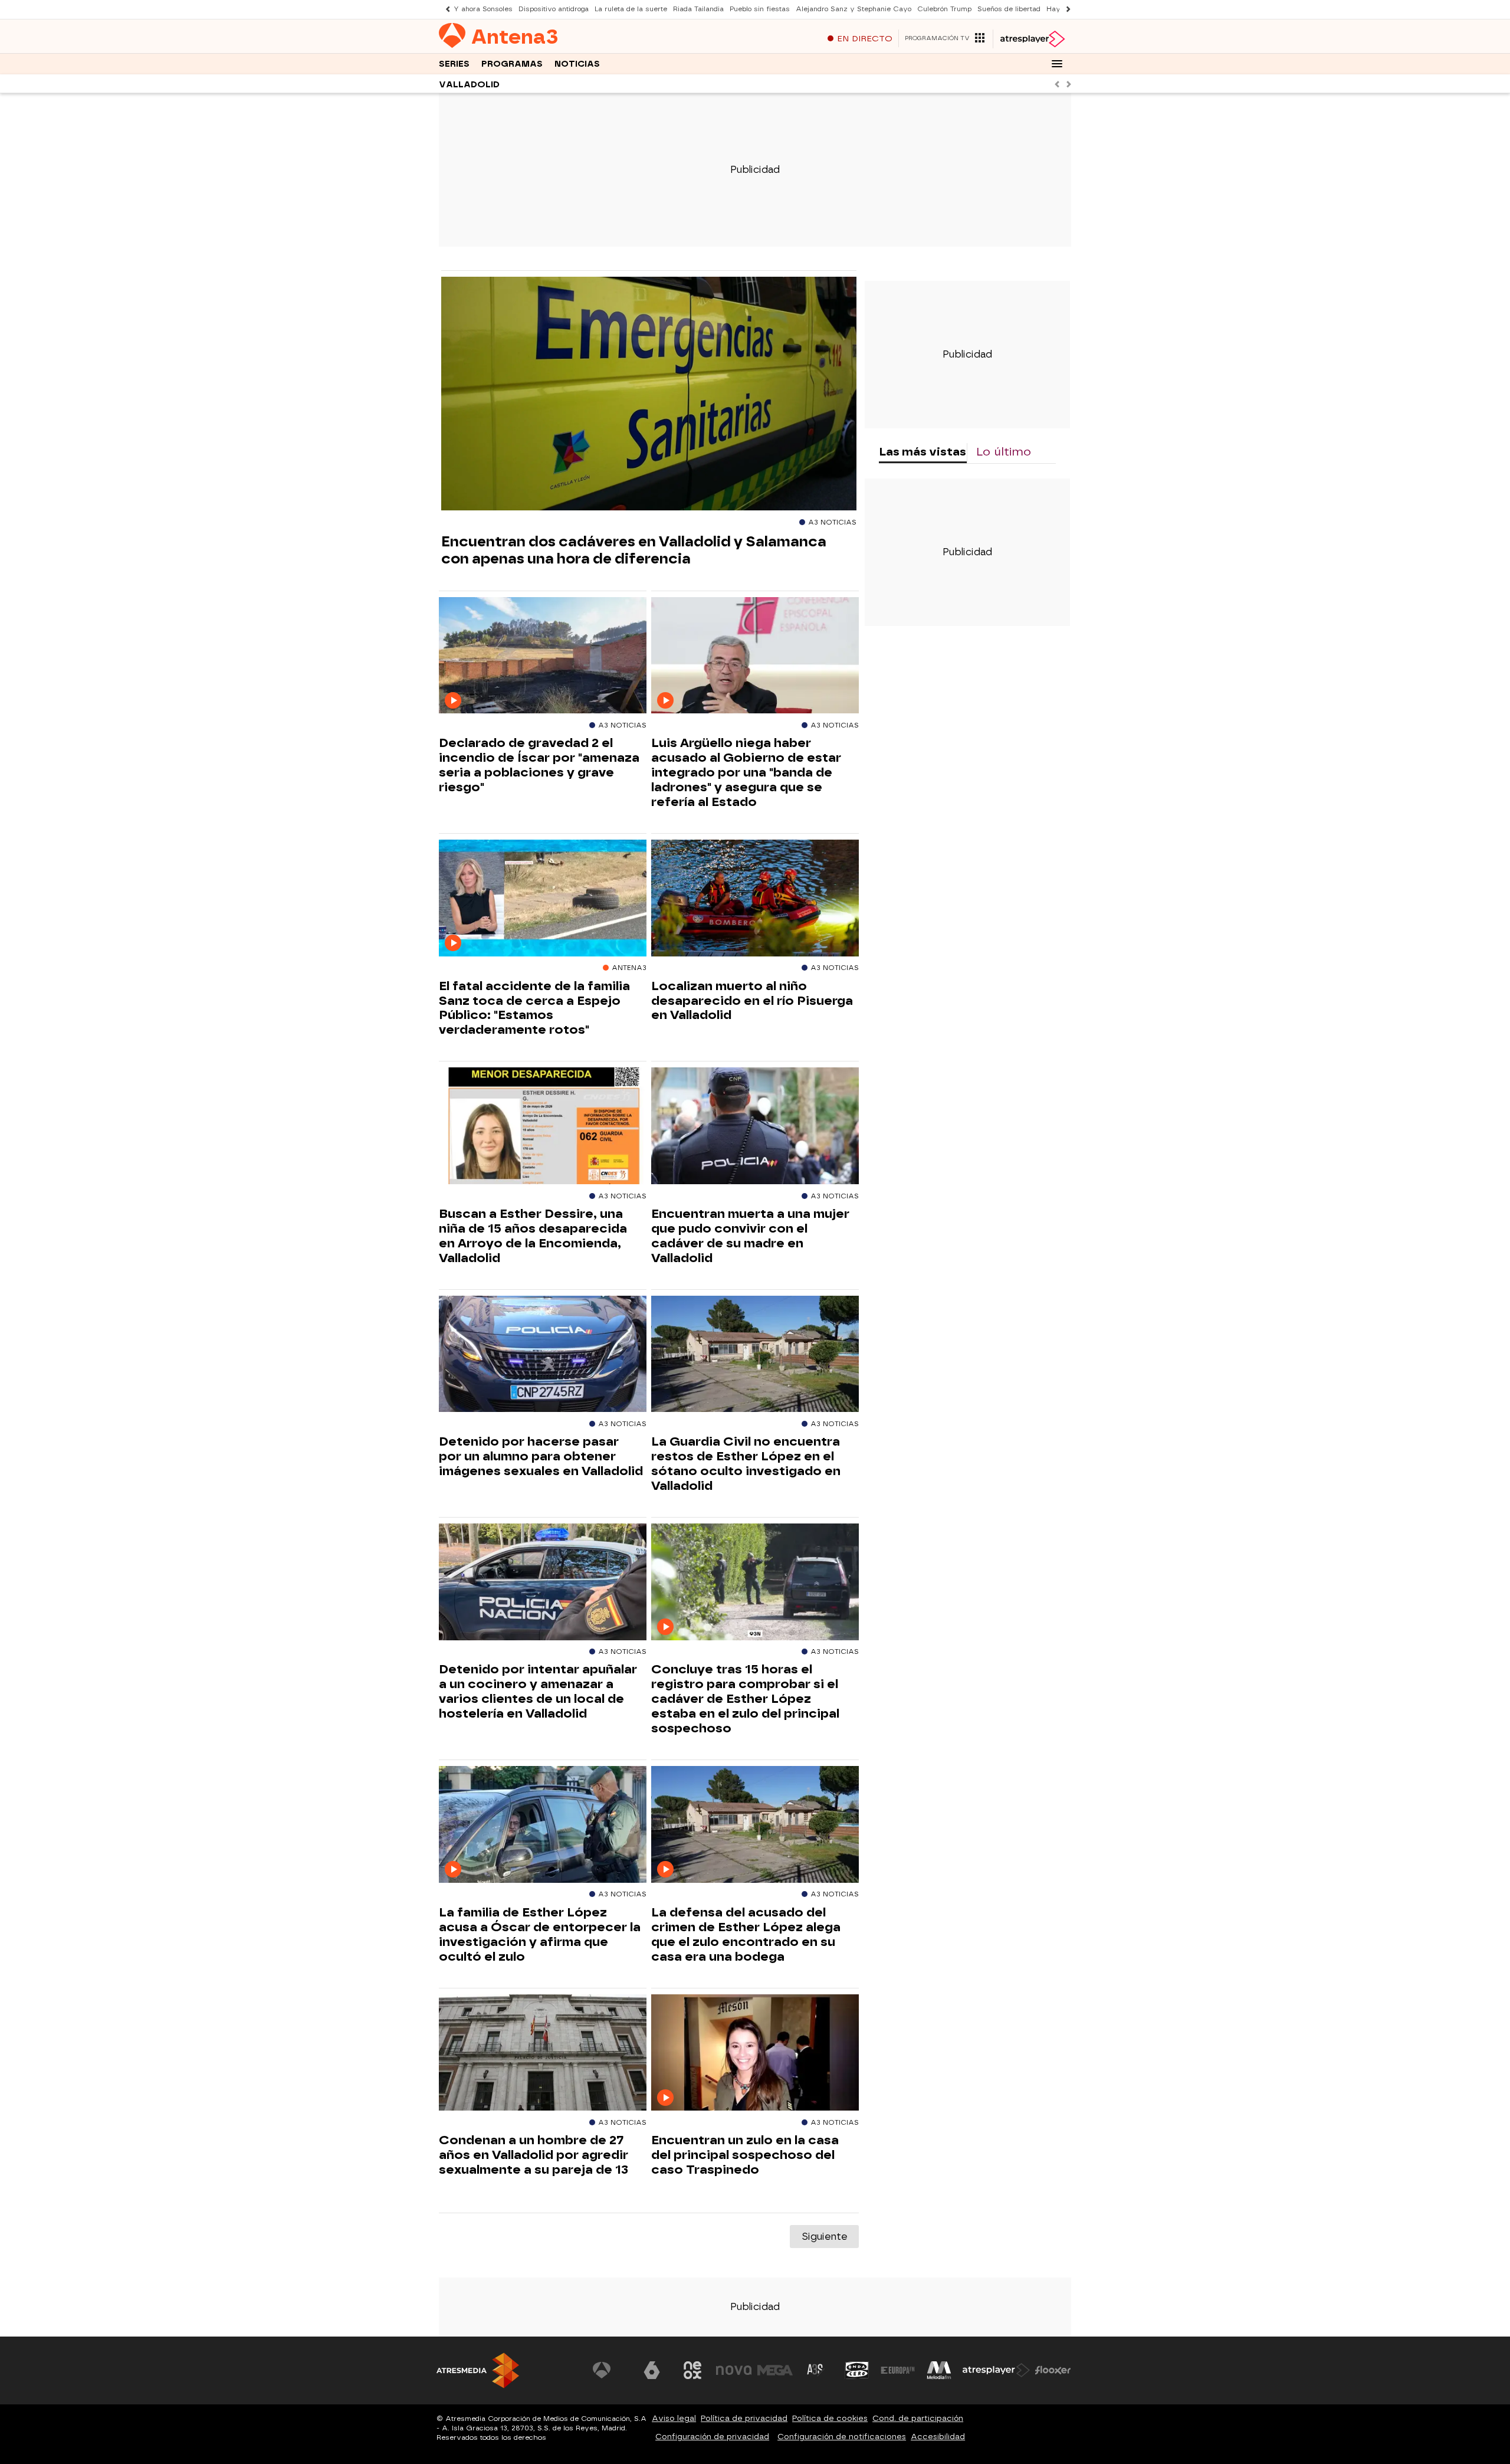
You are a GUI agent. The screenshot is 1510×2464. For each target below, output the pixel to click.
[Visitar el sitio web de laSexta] (652, 2370)
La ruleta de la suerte (631, 9)
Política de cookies (830, 2418)
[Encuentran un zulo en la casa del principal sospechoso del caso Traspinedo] (755, 2053)
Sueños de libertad (1009, 9)
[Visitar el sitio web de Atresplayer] (996, 2370)
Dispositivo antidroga (554, 9)
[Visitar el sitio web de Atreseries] (816, 2370)
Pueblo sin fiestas (760, 9)
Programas (512, 64)
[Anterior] (445, 9)
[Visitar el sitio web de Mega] (775, 2370)
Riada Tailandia (698, 9)
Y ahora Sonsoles (483, 9)
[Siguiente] (1065, 9)
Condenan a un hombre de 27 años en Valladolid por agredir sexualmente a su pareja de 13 (534, 2155)
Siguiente (824, 2237)
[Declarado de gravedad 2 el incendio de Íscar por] (543, 656)
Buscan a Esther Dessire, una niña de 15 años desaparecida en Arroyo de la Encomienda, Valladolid (533, 1236)
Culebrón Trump (944, 9)
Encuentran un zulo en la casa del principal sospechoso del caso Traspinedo (745, 2155)
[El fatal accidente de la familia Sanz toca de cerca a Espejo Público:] (543, 898)
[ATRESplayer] (1032, 39)
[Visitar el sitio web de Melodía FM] (939, 2370)
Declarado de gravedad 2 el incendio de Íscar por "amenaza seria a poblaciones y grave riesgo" (539, 765)
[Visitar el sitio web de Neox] (692, 2370)
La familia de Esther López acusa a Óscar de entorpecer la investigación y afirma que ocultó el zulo (540, 1934)
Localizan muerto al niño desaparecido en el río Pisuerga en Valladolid (752, 1001)
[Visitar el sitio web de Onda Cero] (857, 2370)
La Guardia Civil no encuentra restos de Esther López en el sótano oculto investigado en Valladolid (746, 1464)
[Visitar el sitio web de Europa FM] (898, 2370)
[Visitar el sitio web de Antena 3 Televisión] (610, 2370)
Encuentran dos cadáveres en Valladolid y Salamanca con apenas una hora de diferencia (634, 550)
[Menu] (1057, 64)
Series (454, 64)
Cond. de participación (918, 2418)
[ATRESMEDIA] (478, 2370)
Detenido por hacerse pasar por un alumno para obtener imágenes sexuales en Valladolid (541, 1456)
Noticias (577, 64)
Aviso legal (674, 2418)
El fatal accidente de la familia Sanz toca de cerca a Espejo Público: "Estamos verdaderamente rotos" (534, 1008)
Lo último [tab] (1004, 452)
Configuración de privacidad (712, 2437)
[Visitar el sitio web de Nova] (734, 2370)
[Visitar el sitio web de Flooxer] (1053, 2370)
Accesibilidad (938, 2437)
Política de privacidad (744, 2418)
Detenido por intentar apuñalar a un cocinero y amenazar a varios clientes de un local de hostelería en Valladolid (538, 1691)
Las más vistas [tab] (923, 452)
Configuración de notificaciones (842, 2437)
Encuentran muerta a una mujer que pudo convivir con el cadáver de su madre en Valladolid (750, 1236)
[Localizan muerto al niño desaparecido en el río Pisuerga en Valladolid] (755, 898)
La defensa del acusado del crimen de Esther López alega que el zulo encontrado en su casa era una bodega (746, 1934)
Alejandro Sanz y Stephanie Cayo (854, 9)
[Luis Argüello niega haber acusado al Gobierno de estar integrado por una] (755, 656)
